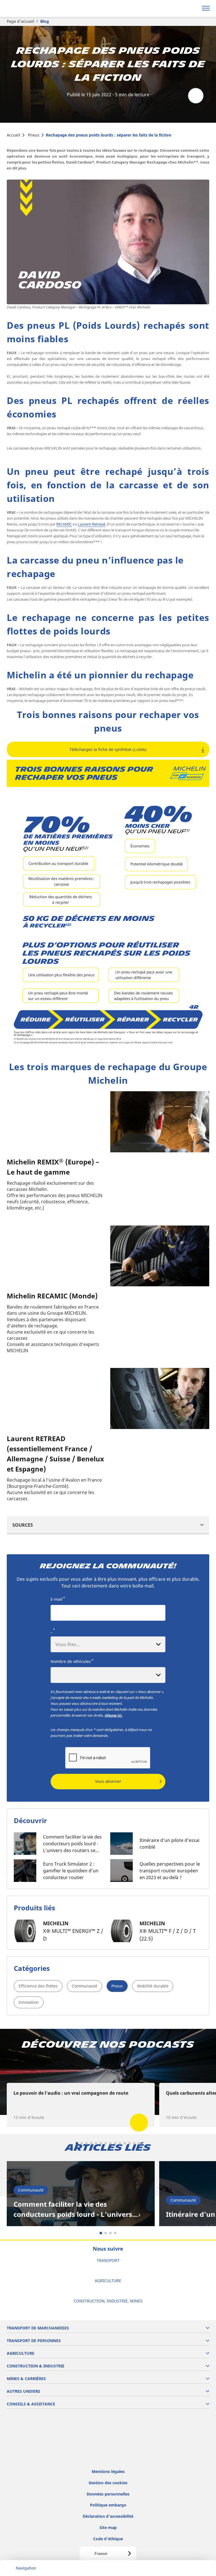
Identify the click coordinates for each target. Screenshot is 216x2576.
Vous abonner (108, 1781)
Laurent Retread (92, 524)
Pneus (34, 135)
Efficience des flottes (38, 1986)
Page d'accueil (21, 21)
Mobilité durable (153, 1986)
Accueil (13, 135)
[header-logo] (27, 8)
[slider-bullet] (77, 2143)
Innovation (29, 2002)
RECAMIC (64, 524)
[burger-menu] (206, 8)
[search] (193, 8)
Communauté (85, 1986)
